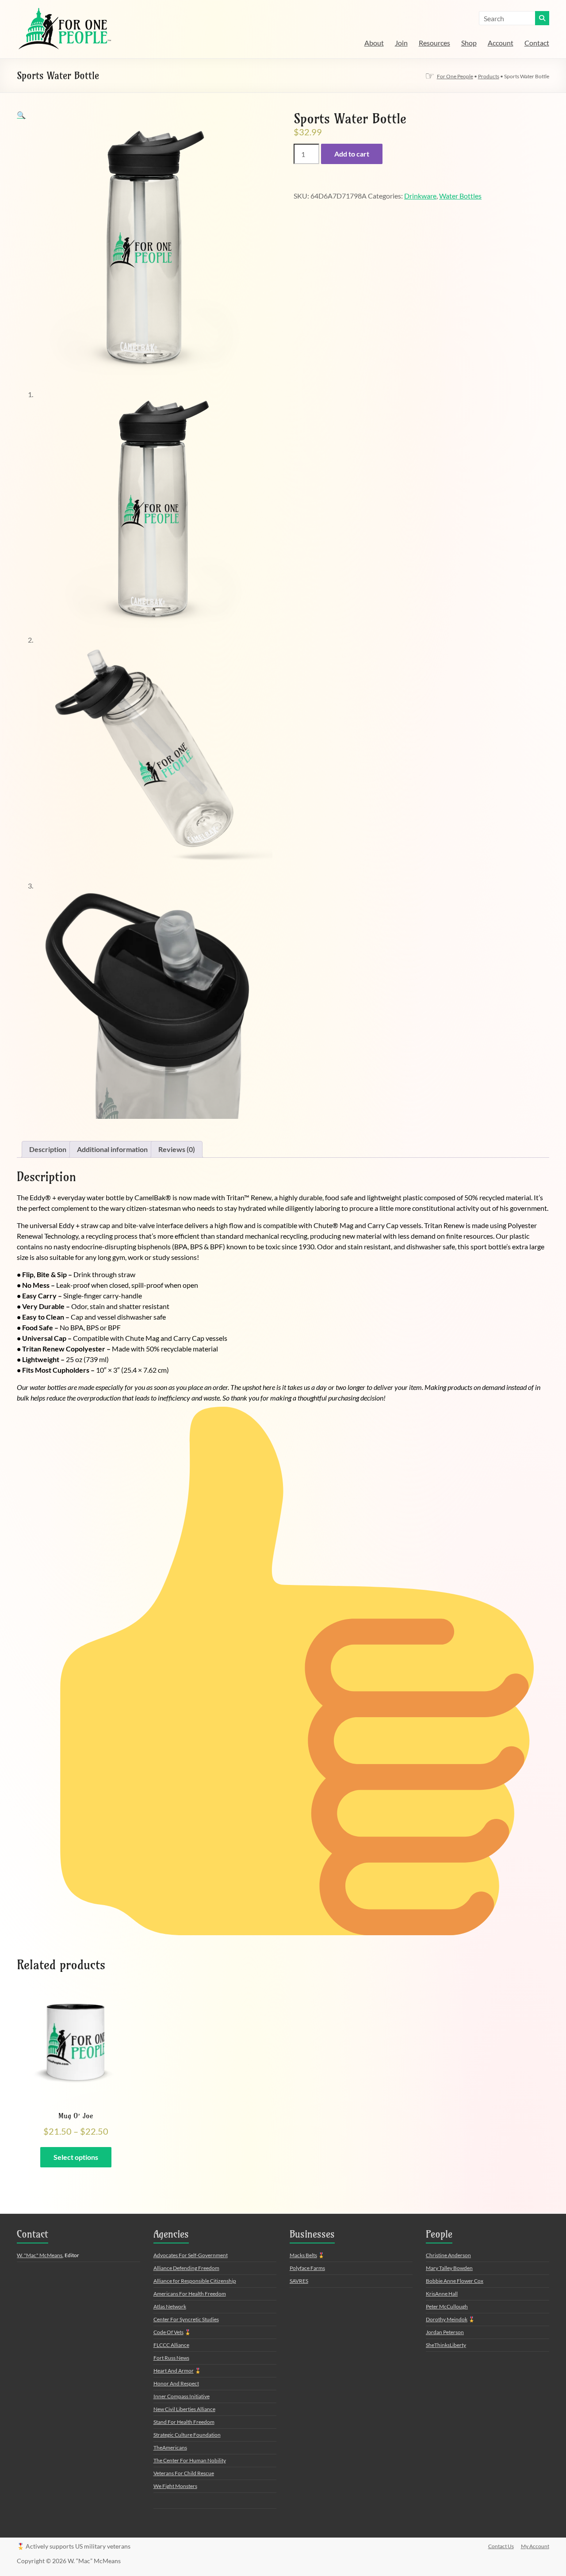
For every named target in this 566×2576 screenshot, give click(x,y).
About (374, 43)
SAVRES (299, 2281)
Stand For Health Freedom (184, 2422)
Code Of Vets (168, 2332)
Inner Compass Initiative (182, 2396)
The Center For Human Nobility (190, 2460)
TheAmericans (170, 2448)
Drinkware (420, 196)
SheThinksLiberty (446, 2345)
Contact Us (501, 2546)
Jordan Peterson (445, 2332)
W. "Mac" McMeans (40, 2255)
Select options (76, 2157)
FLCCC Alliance (171, 2345)
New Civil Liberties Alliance (184, 2409)
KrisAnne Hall (442, 2294)
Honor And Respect (176, 2383)
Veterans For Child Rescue (184, 2473)
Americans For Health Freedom (190, 2294)
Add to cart (352, 154)
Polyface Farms (307, 2268)
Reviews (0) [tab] (177, 1149)
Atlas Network (170, 2306)
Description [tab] (48, 1149)
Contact (537, 43)
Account (501, 43)
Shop (469, 43)
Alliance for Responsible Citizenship (195, 2281)
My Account (535, 2546)
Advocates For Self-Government (191, 2255)
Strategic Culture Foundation (187, 2435)
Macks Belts (303, 2255)
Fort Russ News (171, 2358)
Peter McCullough (447, 2306)
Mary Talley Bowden (449, 2268)
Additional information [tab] (112, 1149)
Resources (434, 43)
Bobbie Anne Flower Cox (455, 2281)
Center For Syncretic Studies (186, 2319)
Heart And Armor (174, 2371)
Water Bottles (460, 196)
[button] (21, 115)
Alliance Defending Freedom (186, 2268)
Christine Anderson (448, 2255)
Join (401, 43)
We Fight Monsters (175, 2486)
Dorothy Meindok (447, 2319)
